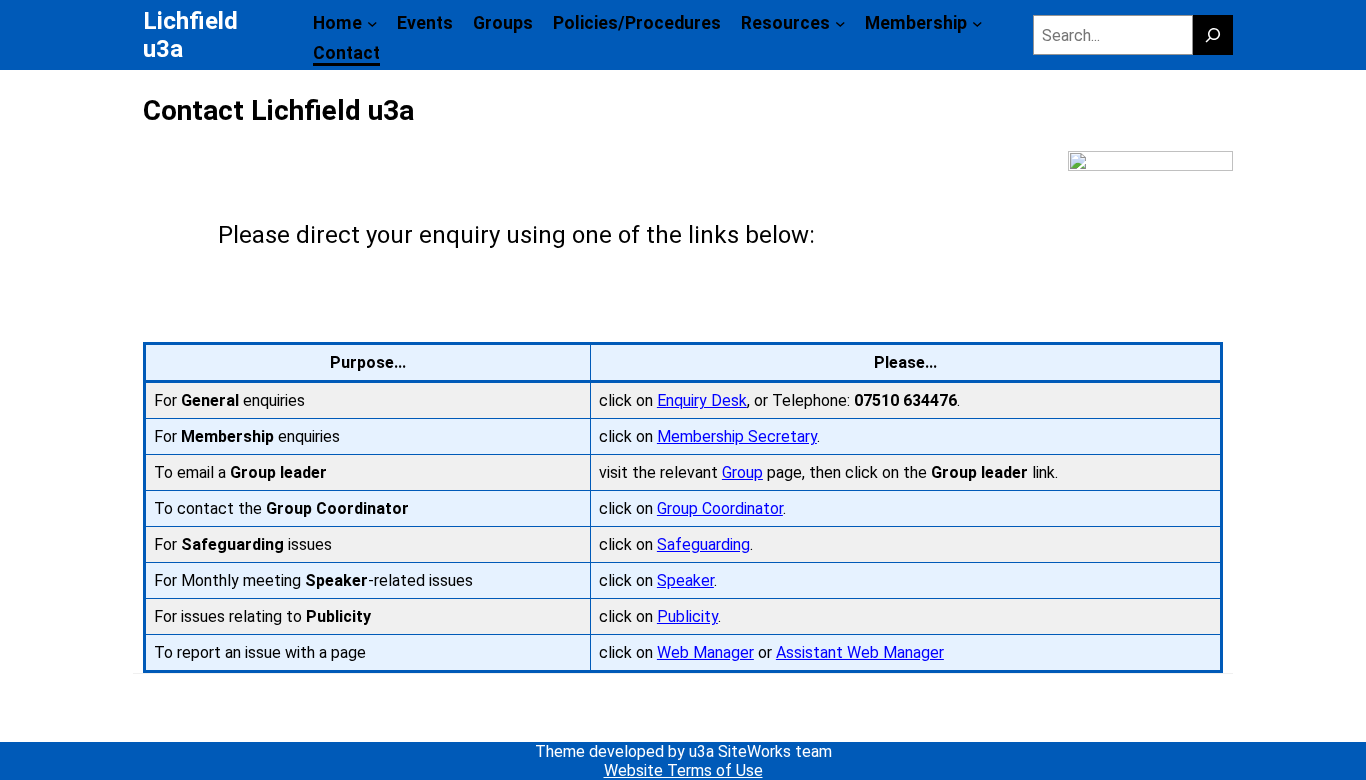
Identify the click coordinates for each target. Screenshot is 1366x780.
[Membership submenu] (977, 22)
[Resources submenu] (840, 22)
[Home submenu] (372, 22)
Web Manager (705, 652)
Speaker (685, 580)
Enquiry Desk (702, 400)
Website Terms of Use (683, 770)
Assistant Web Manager (860, 652)
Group (742, 472)
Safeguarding (703, 544)
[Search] (1213, 35)
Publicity (687, 616)
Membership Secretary (737, 436)
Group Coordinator (720, 508)
